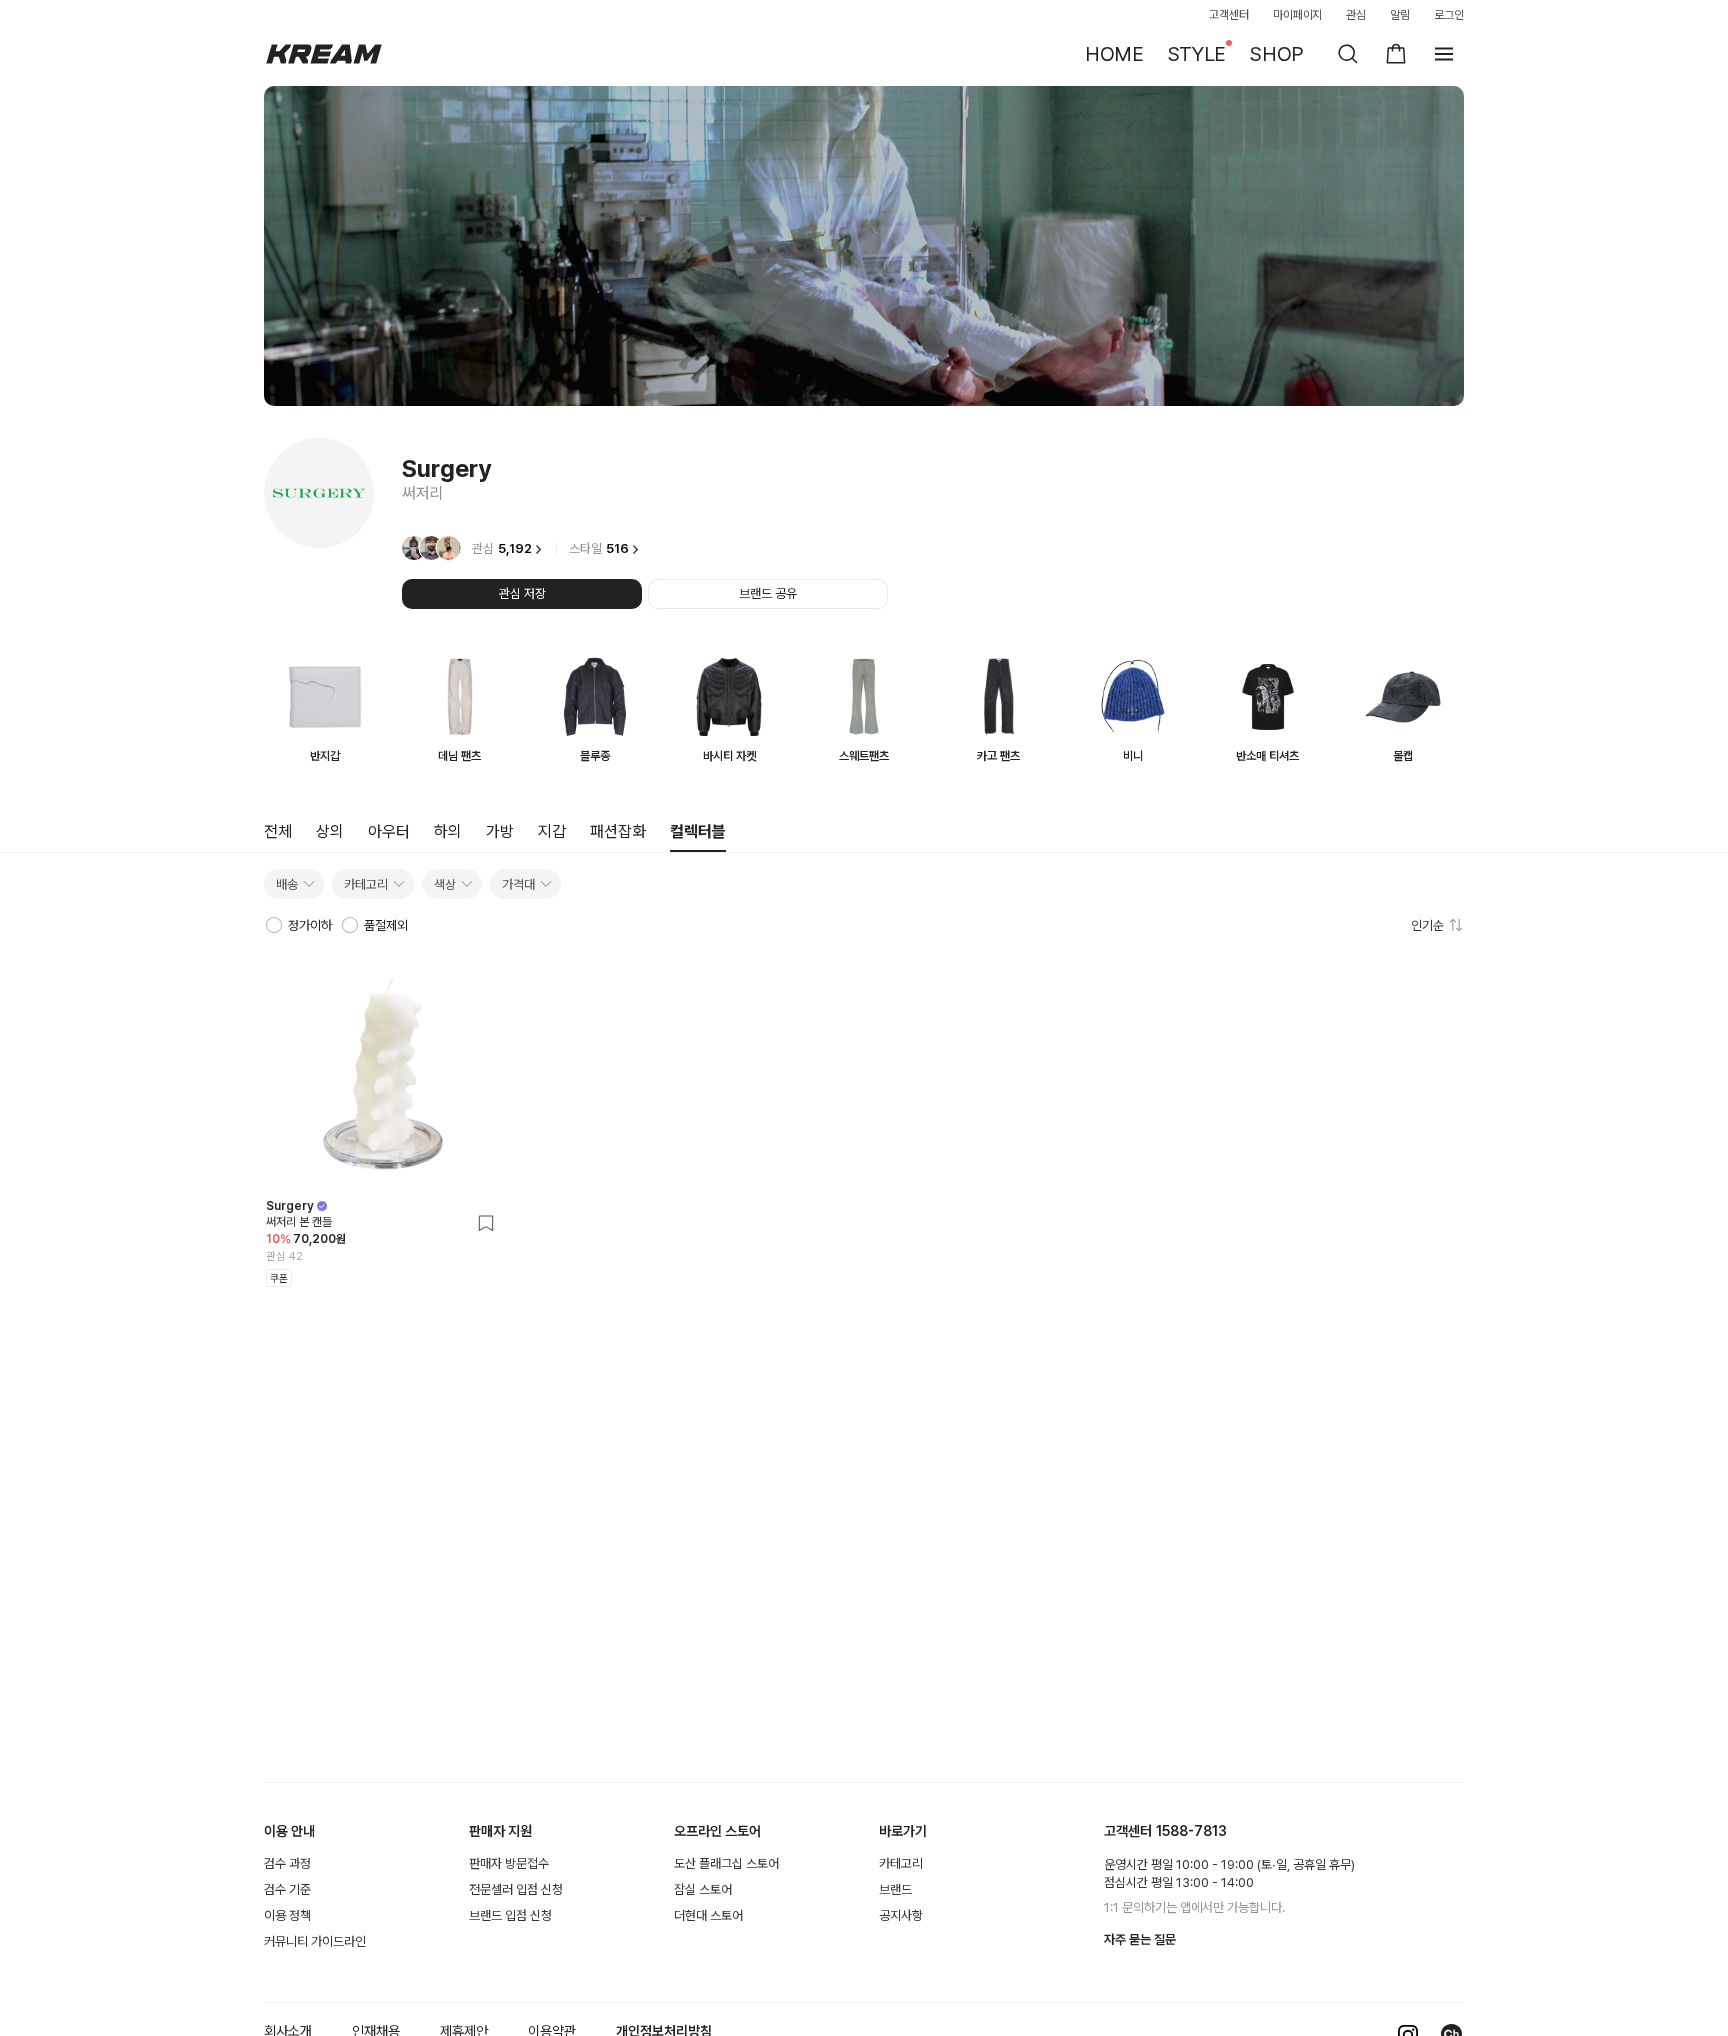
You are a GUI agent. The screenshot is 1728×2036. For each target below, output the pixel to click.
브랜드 (895, 1889)
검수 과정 (287, 1863)
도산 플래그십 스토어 (726, 1863)
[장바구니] (1396, 54)
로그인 (1449, 15)
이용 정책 (287, 1915)
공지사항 (901, 1915)
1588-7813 (1191, 1831)
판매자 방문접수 (509, 1863)
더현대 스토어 (708, 1915)
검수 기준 (287, 1889)
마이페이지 (1298, 15)
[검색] (1348, 54)
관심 (1356, 15)
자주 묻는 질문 (1140, 1939)
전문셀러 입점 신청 (516, 1889)
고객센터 (1229, 15)
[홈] (324, 54)
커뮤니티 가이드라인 (315, 1941)
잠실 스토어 (703, 1889)
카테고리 (901, 1863)
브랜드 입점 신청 (510, 1915)
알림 (1400, 15)
